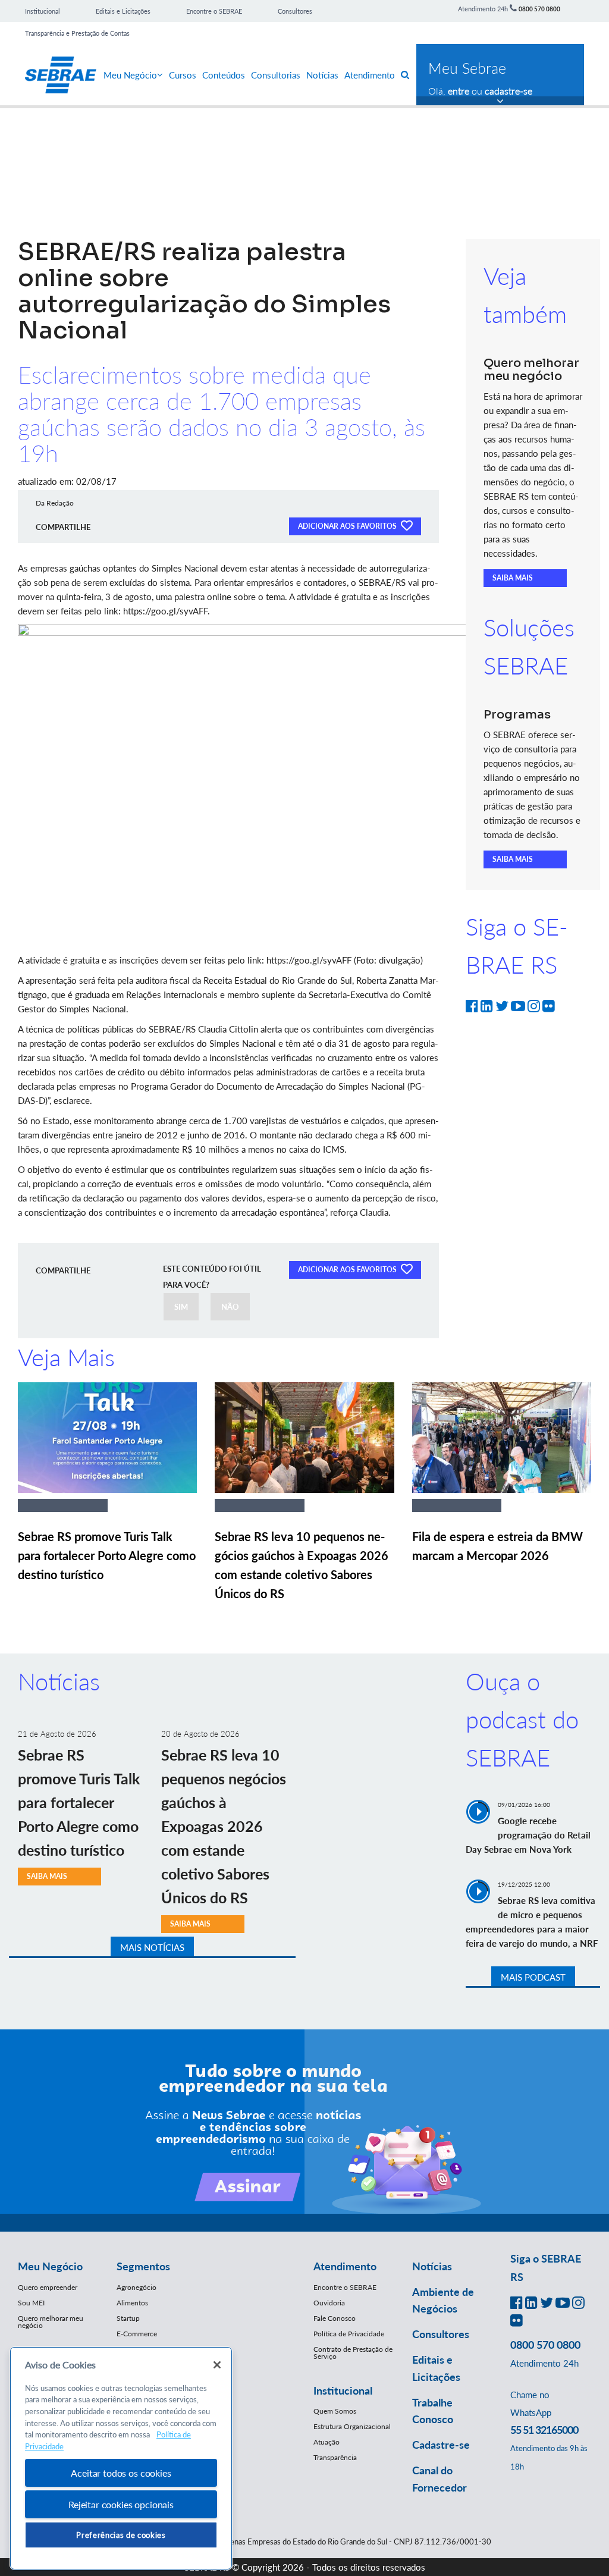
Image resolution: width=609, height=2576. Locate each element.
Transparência (335, 2457)
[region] (121, 2459)
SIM (181, 1307)
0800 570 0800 (539, 9)
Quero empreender (48, 2287)
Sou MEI (31, 2303)
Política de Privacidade (349, 2334)
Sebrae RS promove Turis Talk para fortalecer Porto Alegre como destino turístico (107, 1555)
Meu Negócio (130, 75)
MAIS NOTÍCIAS (152, 1947)
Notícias (322, 75)
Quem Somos (335, 2411)
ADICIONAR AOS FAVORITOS (348, 526)
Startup (128, 2318)
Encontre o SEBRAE (214, 11)
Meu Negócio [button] (50, 2266)
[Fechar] (217, 2365)
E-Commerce (137, 2334)
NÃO (230, 1307)
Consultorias (276, 75)
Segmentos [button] (143, 2266)
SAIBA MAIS (513, 578)
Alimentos (132, 2303)
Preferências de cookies (121, 2535)
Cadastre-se (441, 2445)
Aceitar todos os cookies (121, 2473)
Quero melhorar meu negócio (51, 2322)
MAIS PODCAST (533, 1977)
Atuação (327, 2442)
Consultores (295, 11)
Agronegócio (136, 2287)
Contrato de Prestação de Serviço (353, 2353)
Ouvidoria (329, 2303)
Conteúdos (224, 75)
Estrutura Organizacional (352, 2426)
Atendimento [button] (345, 2266)
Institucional (43, 11)
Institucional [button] (343, 2390)
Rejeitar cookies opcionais (121, 2504)
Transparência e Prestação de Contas (77, 33)
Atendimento (370, 75)
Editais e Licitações (123, 11)
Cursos (183, 75)
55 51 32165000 (544, 2430)
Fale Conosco (335, 2318)
